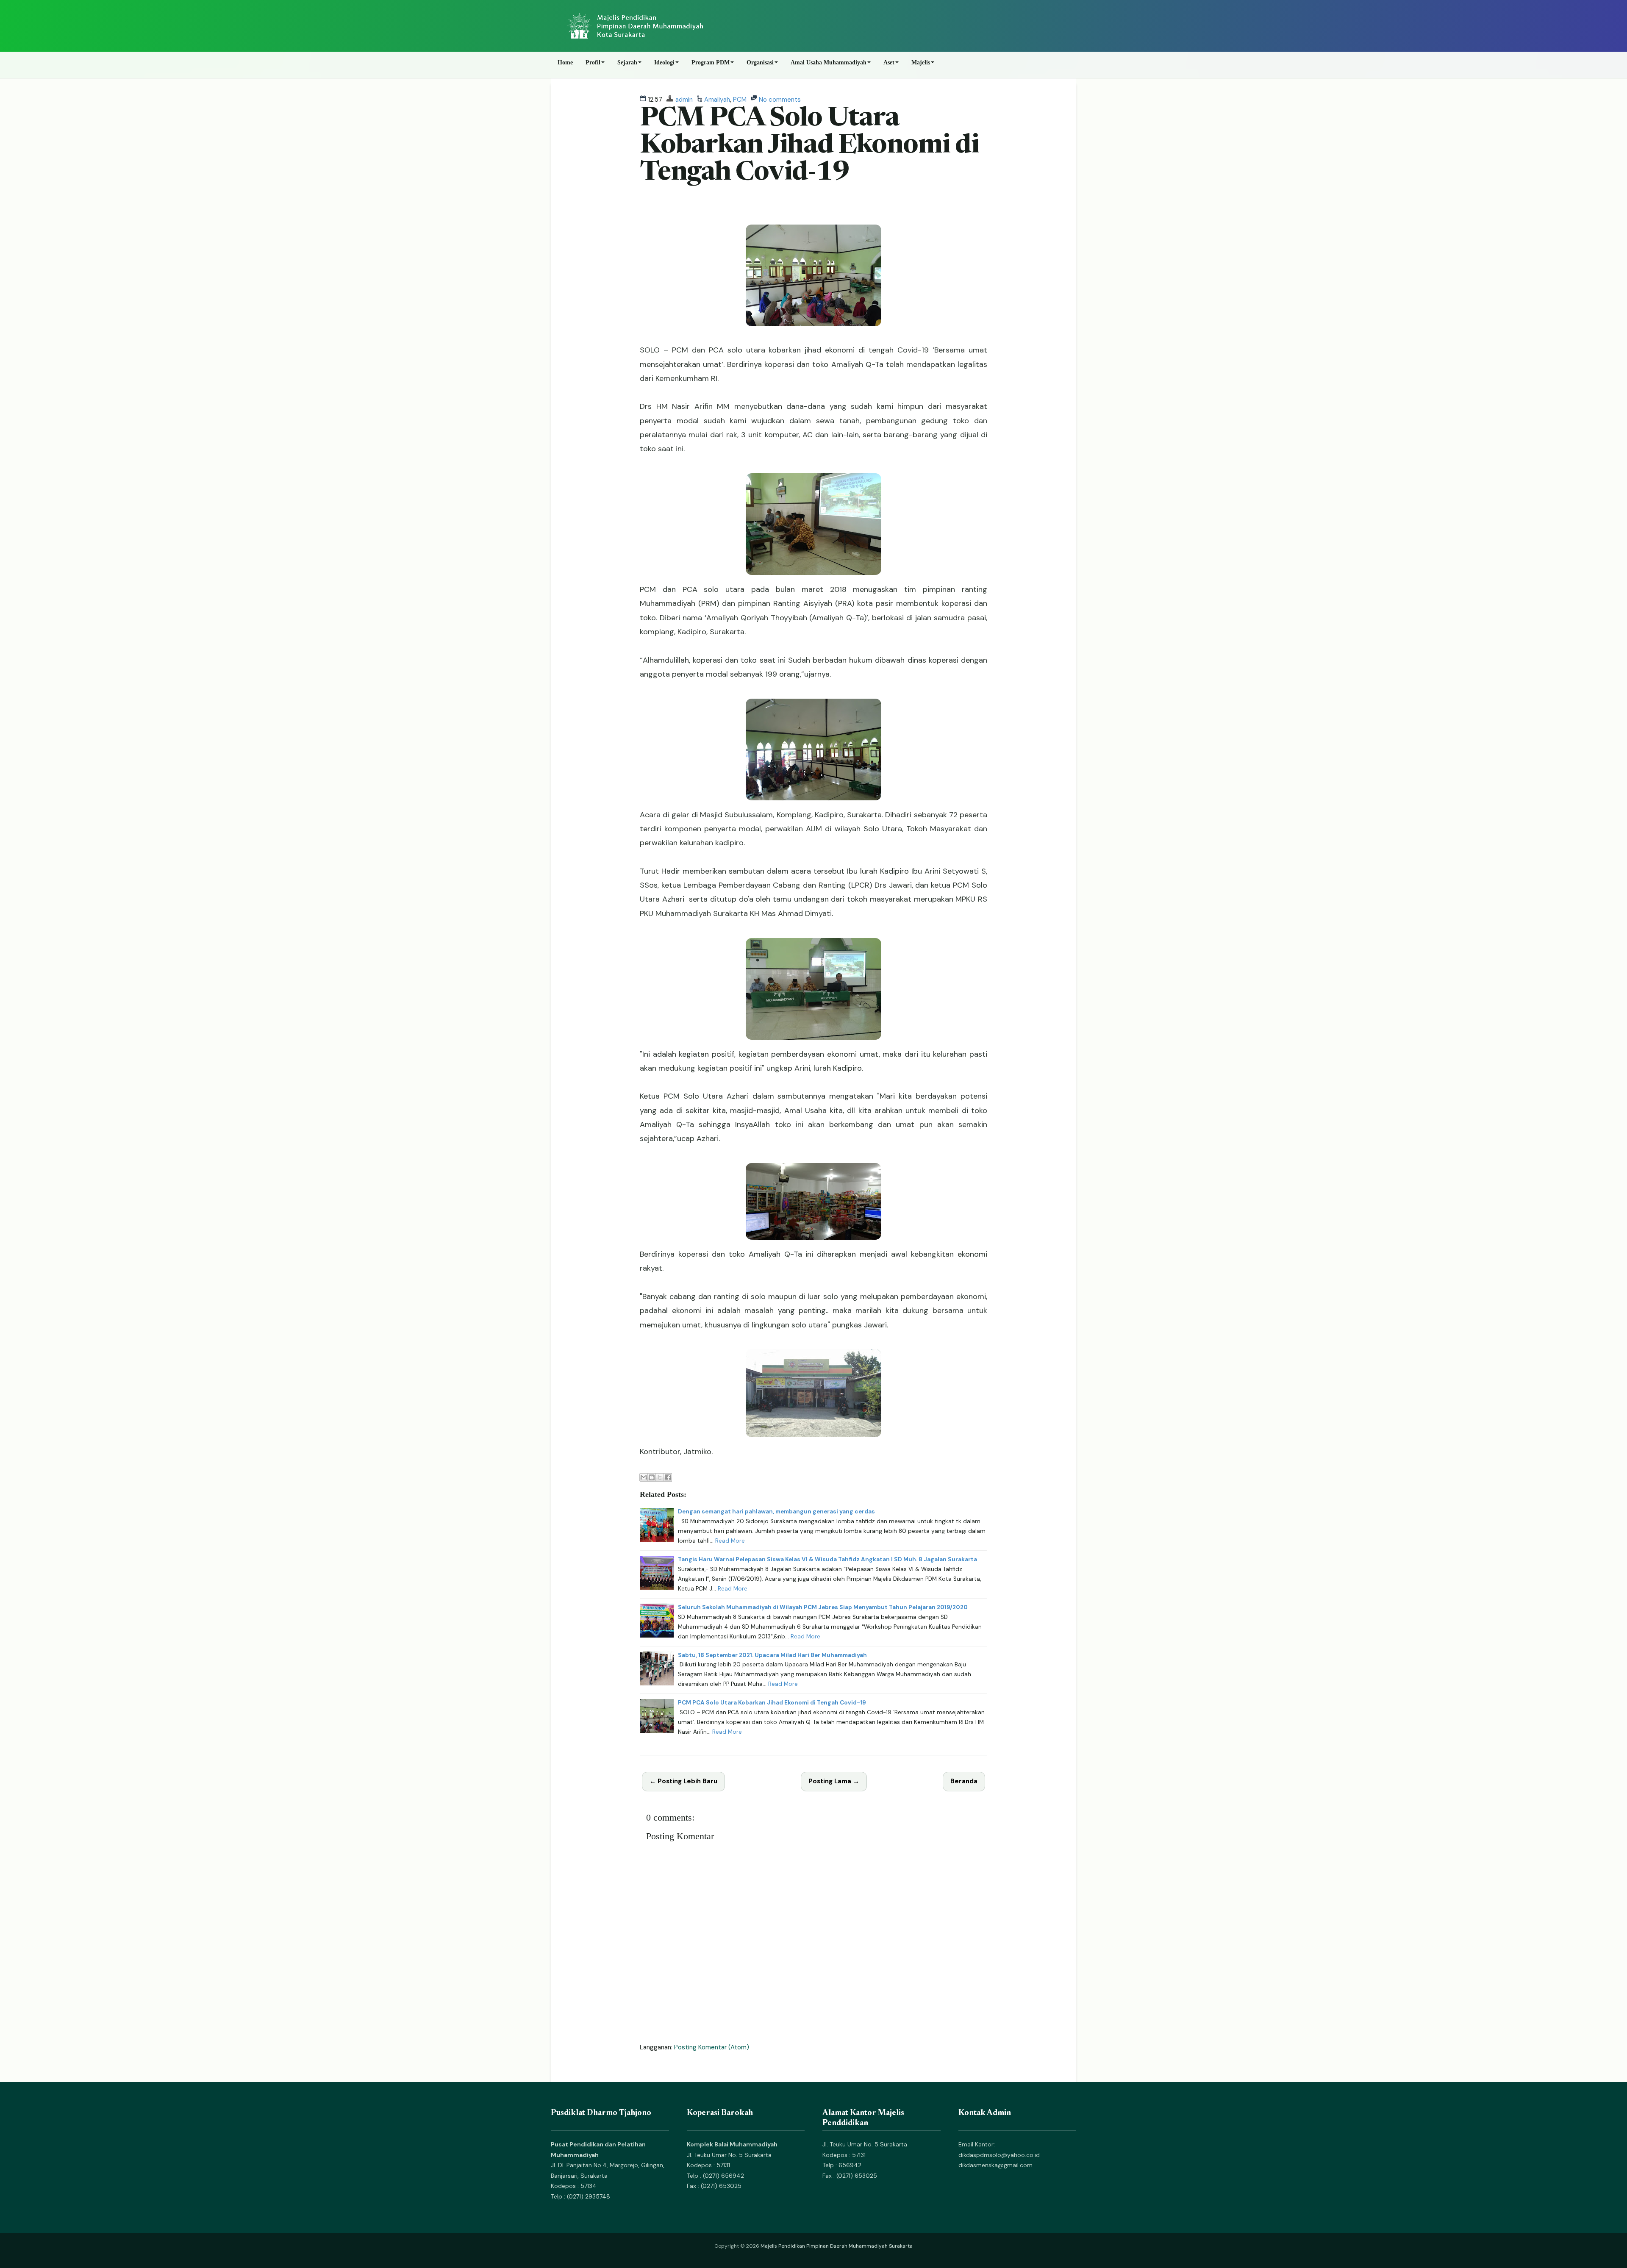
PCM (740, 100)
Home (565, 62)
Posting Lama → (834, 1781)
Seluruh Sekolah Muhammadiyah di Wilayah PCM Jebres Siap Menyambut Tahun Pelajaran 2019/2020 (823, 1607)
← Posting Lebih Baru (683, 1781)
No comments (780, 100)
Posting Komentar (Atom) (712, 2047)
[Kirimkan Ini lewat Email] (644, 1477)
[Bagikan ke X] (660, 1477)
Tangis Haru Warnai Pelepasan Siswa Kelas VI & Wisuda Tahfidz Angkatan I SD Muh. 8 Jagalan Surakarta (827, 1559)
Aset (889, 62)
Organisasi (760, 62)
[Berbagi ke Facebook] (668, 1477)
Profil (593, 62)
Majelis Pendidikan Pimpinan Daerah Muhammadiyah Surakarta (837, 2246)
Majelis (921, 62)
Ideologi (664, 62)
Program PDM (711, 62)
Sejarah (627, 62)
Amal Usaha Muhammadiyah (829, 62)
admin (684, 100)
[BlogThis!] (652, 1477)
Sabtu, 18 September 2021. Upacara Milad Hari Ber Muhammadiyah (772, 1655)
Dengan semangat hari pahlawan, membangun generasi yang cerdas (776, 1512)
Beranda (964, 1781)
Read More (730, 1541)
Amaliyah (717, 100)
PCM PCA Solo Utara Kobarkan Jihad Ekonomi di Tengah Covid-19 (809, 146)
